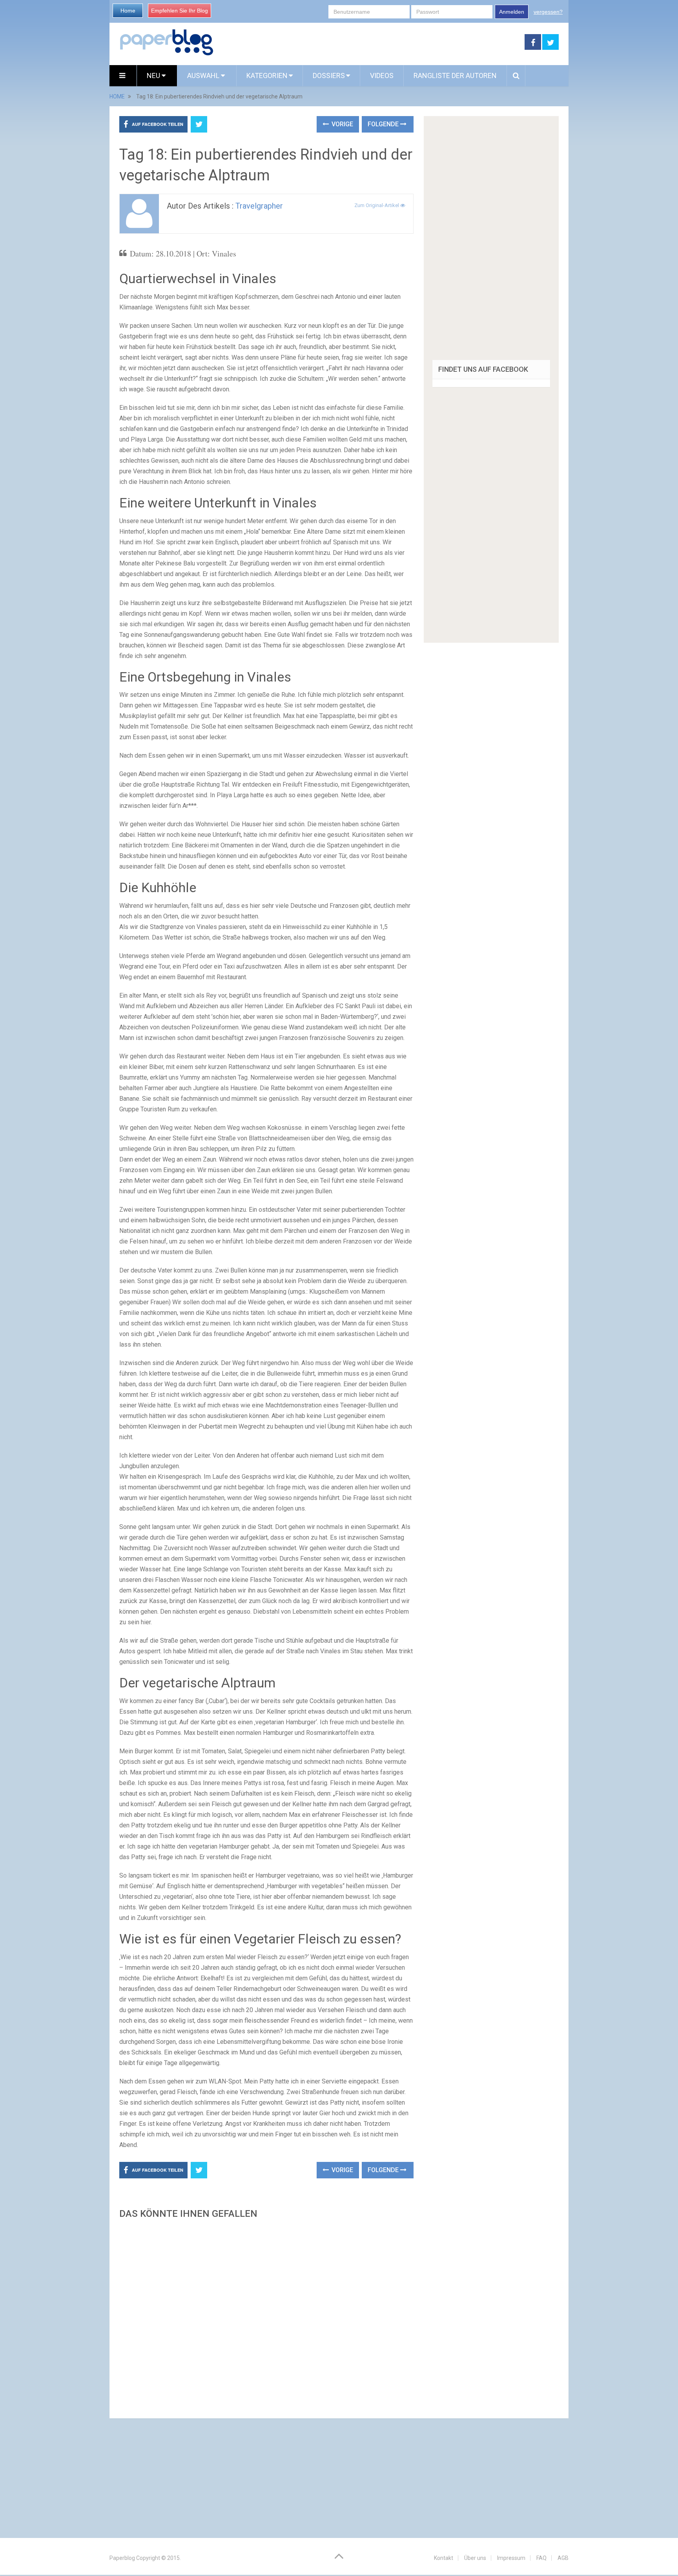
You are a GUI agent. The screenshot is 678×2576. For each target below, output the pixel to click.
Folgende (384, 124)
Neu (154, 75)
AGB (563, 2558)
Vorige (342, 124)
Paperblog (122, 2558)
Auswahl (204, 75)
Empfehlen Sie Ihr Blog (180, 11)
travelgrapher (259, 206)
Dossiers (329, 75)
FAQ (541, 2558)
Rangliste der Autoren (455, 75)
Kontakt (444, 2558)
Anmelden (512, 12)
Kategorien (267, 75)
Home (128, 11)
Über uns (475, 2558)
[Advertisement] (266, 2316)
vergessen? (548, 12)
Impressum (511, 2558)
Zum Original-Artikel (377, 205)
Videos (382, 75)
